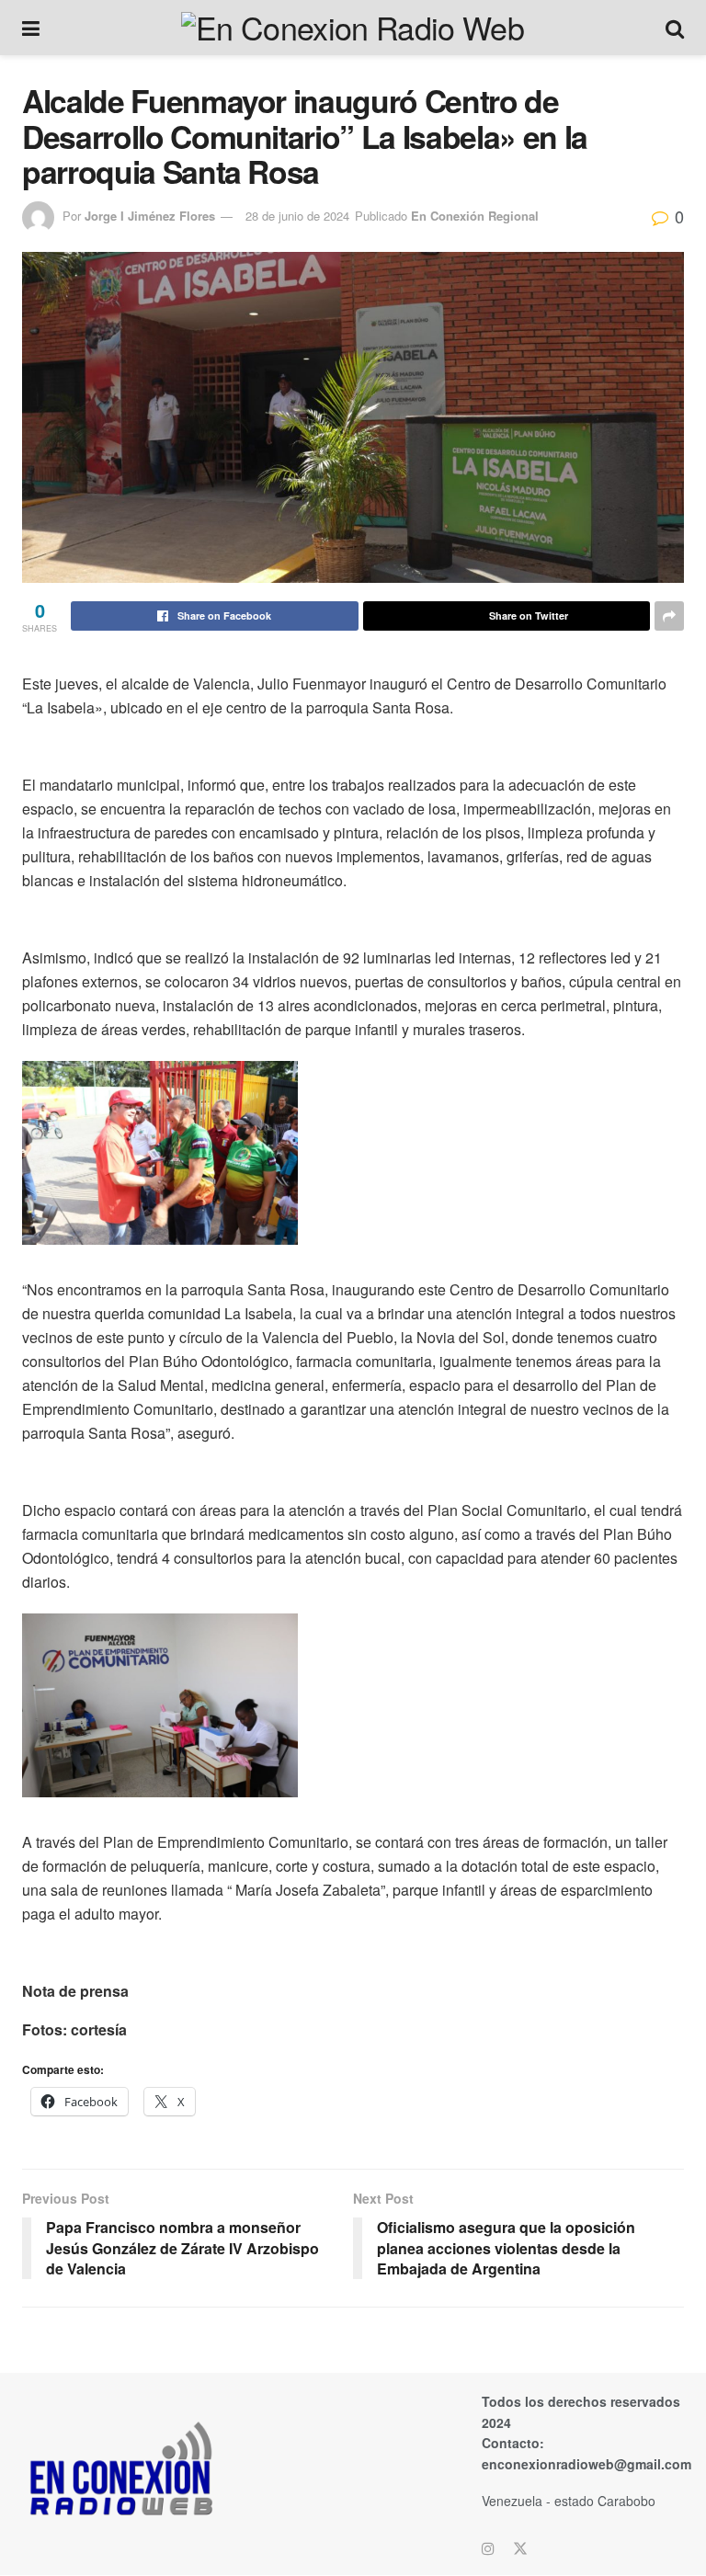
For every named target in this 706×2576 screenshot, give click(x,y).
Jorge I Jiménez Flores (150, 216)
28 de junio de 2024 (297, 216)
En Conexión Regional (475, 216)
